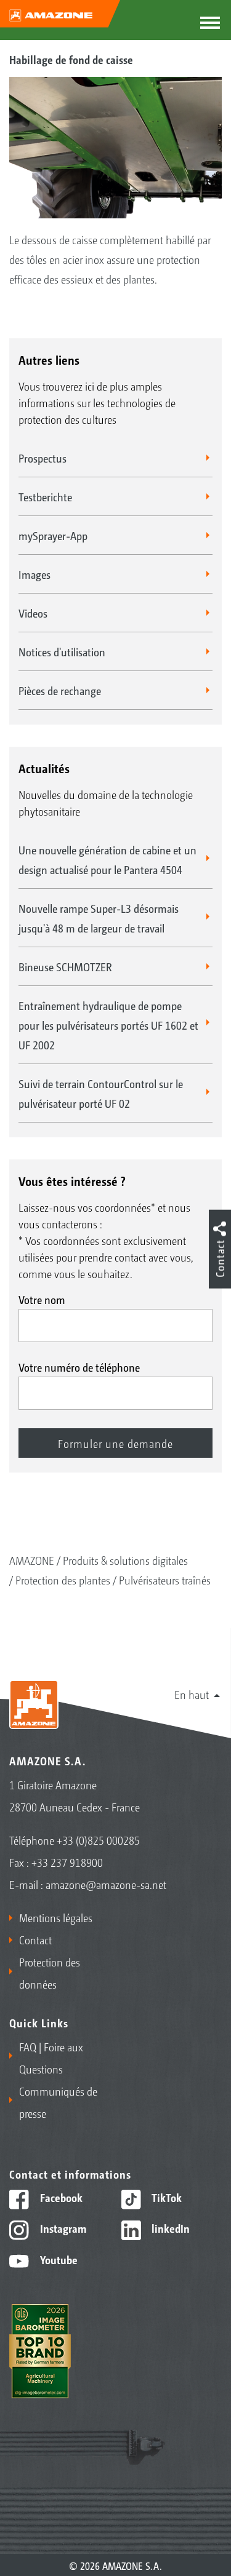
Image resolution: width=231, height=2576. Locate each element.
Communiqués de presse (58, 2102)
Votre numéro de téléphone (79, 1367)
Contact (35, 1939)
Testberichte (45, 496)
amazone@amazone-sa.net (106, 1884)
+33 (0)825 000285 (98, 1840)
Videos (33, 613)
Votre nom (42, 1299)
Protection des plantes (63, 1580)
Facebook (60, 2197)
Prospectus (43, 458)
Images (34, 574)
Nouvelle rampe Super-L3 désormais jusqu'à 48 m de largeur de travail (99, 918)
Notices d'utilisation (62, 651)
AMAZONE (32, 1560)
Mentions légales (56, 1917)
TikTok (165, 2197)
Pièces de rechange (60, 690)
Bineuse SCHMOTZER (65, 966)
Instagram (62, 2228)
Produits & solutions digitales (125, 1560)
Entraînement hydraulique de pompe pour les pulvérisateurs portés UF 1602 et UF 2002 (108, 1025)
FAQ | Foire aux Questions (51, 2057)
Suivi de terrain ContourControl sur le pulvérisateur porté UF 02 (101, 1093)
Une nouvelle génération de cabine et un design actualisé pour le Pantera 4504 (107, 859)
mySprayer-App (53, 535)
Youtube (58, 2259)
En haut (192, 1694)
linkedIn (169, 2228)
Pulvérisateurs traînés (165, 1580)
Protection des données (50, 1973)
